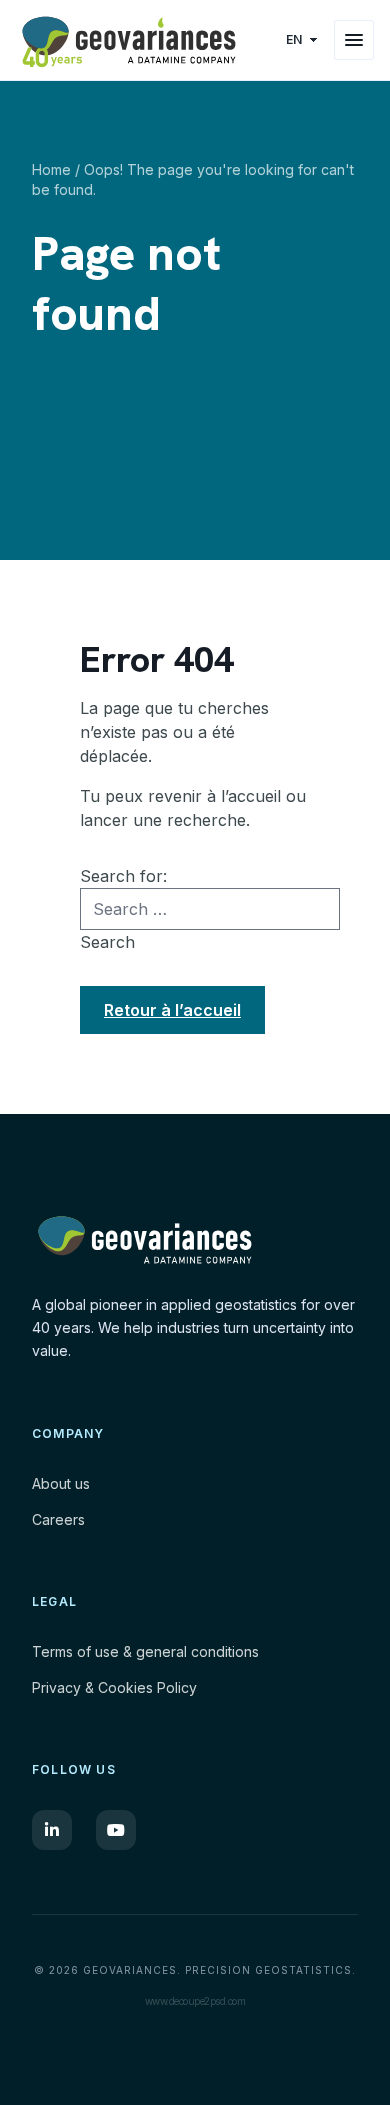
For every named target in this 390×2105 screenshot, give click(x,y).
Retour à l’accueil (172, 1010)
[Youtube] (116, 1830)
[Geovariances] (144, 40)
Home (51, 169)
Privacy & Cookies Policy (114, 1687)
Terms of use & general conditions (145, 1651)
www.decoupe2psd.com (195, 2001)
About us (61, 1483)
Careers (58, 1519)
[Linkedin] (52, 1830)
